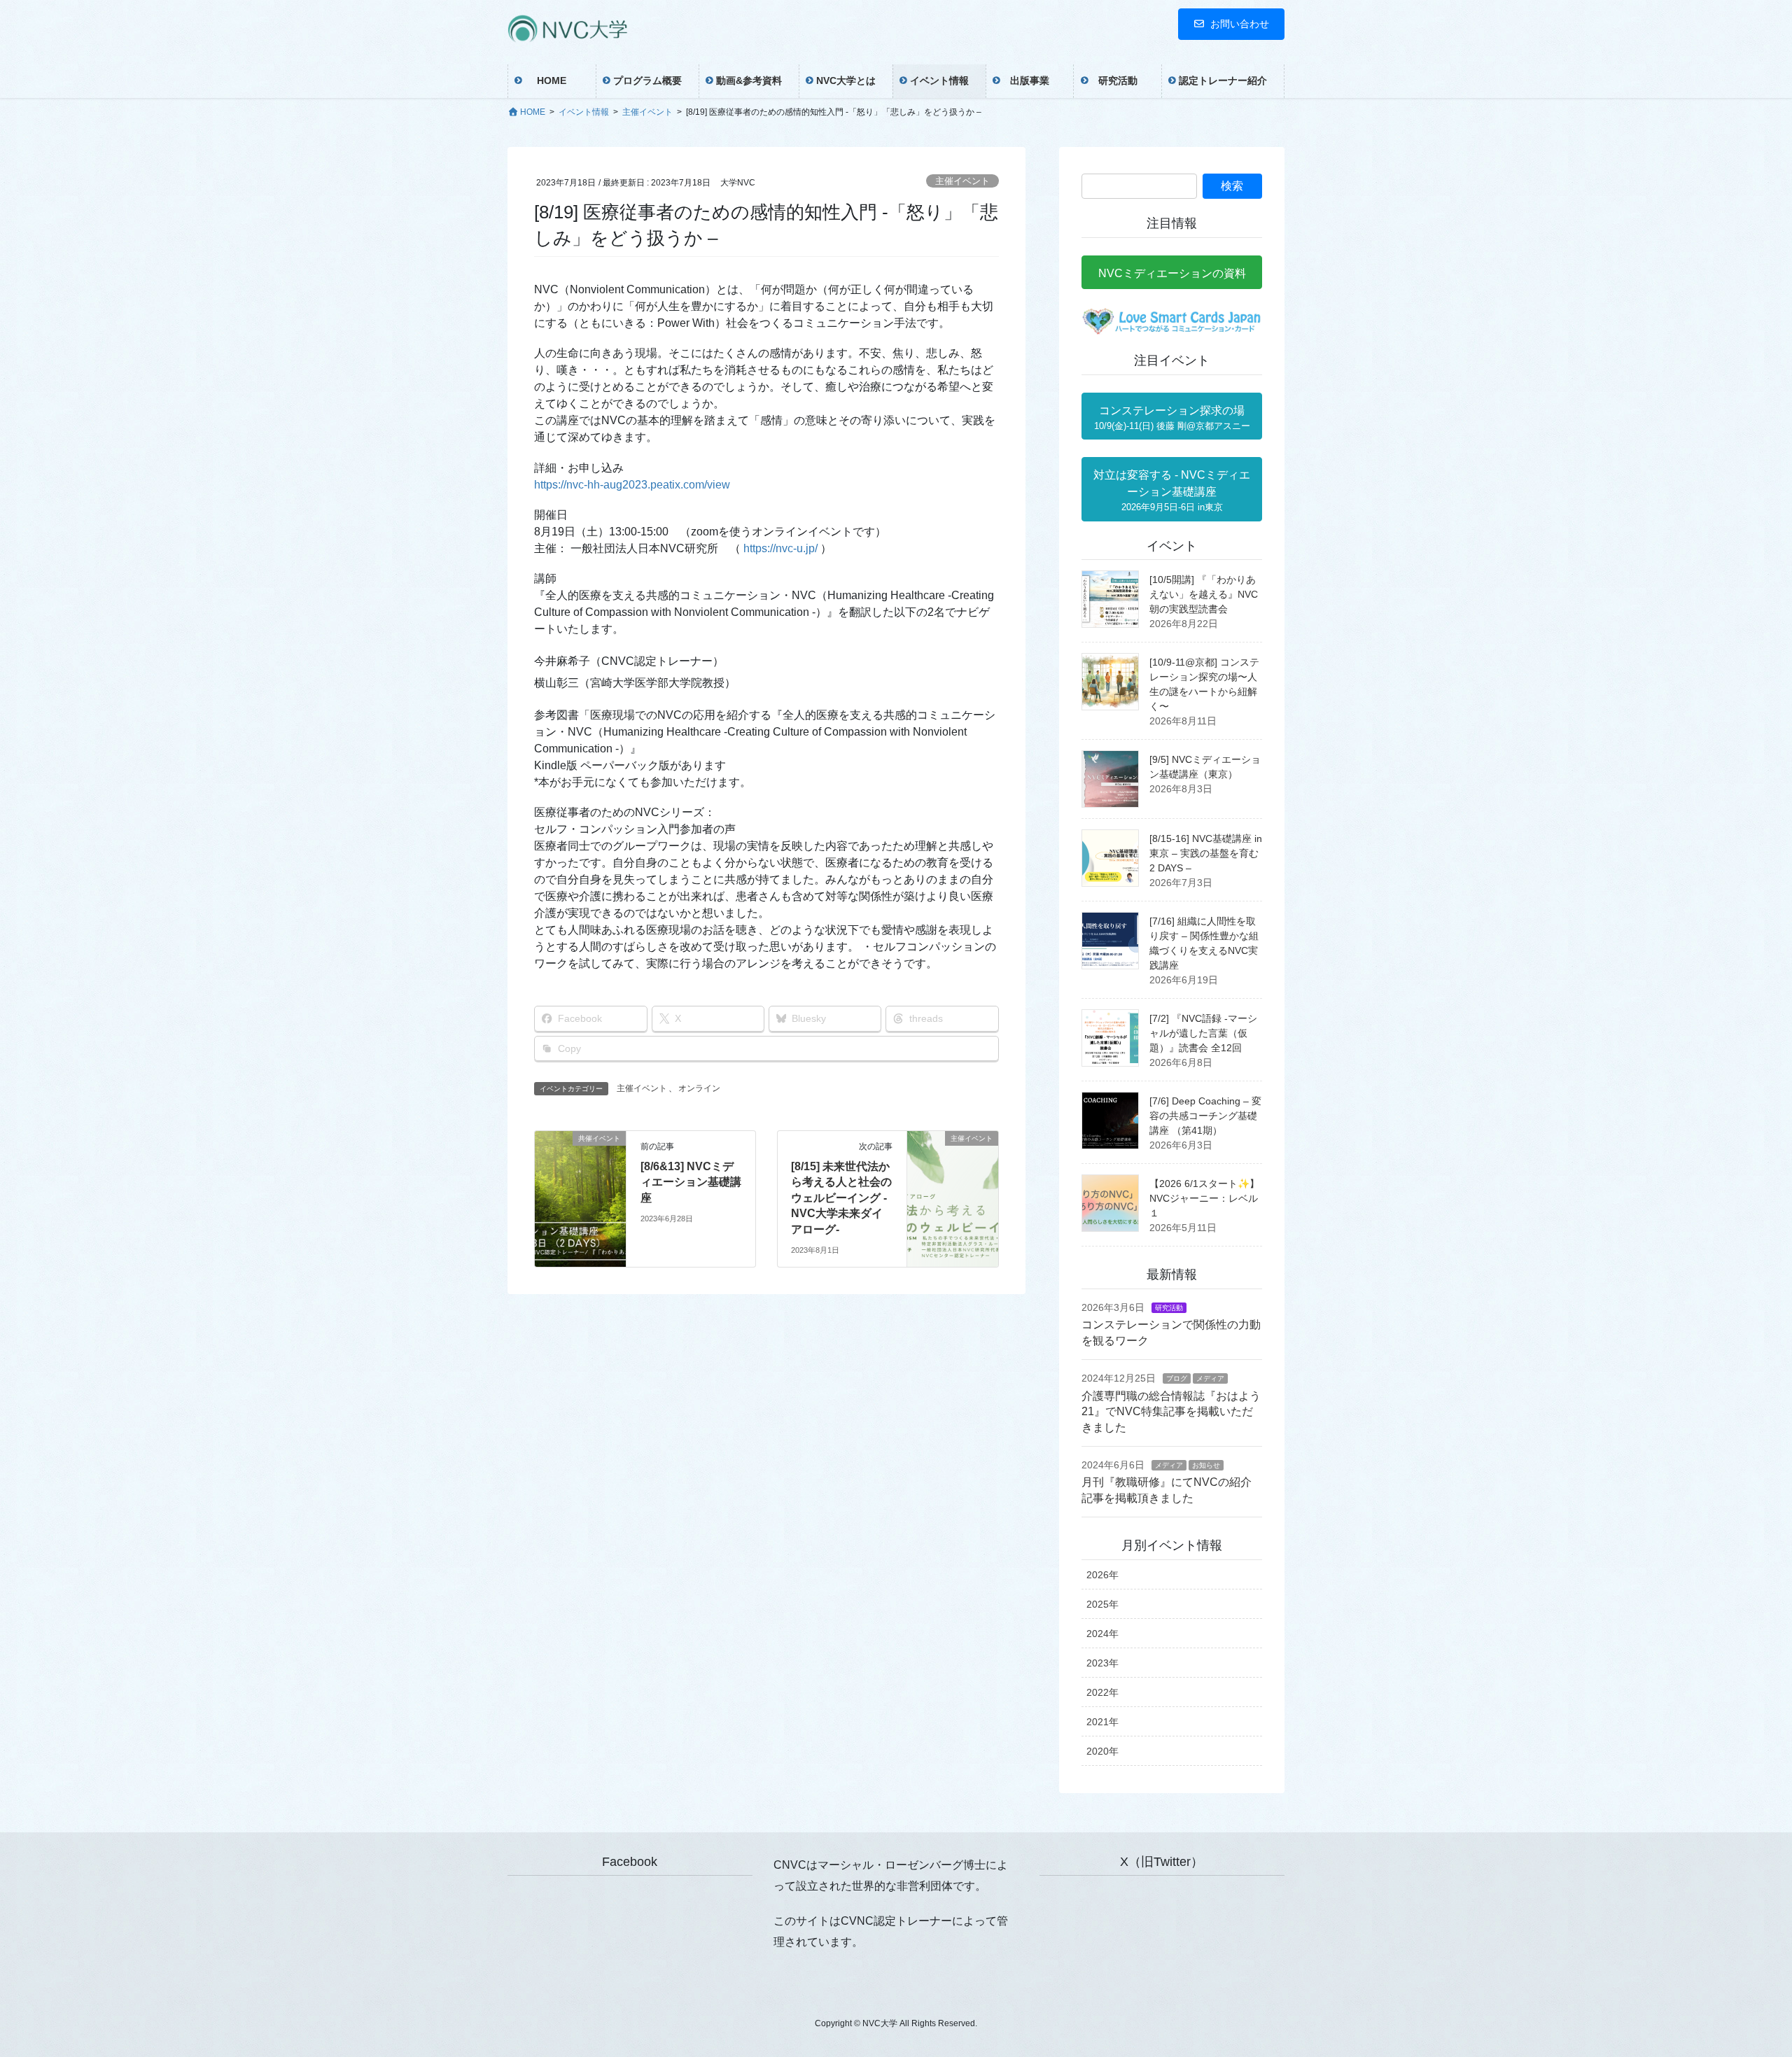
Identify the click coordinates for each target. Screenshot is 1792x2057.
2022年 (1102, 1692)
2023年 (1102, 1663)
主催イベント (962, 181)
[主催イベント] (953, 1182)
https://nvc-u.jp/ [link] (780, 548)
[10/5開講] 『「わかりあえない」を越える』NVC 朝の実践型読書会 (1204, 594)
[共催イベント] (580, 1182)
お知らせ (1206, 1465)
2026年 (1102, 1575)
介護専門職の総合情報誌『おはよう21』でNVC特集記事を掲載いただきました (1171, 1412)
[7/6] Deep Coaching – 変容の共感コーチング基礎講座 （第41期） (1205, 1116)
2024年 (1102, 1634)
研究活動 (1169, 1308)
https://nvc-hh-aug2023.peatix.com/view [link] (632, 485)
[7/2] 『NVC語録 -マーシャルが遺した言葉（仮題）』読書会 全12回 (1203, 1033)
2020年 (1102, 1751)
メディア (1210, 1378)
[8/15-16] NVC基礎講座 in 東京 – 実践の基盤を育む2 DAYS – (1206, 853)
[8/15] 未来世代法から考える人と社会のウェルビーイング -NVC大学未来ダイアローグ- (841, 1198)
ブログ (1177, 1378)
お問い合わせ (1240, 24)
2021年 (1102, 1722)
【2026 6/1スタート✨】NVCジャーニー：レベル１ (1204, 1198)
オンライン (699, 1088)
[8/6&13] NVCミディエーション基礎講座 (691, 1182)
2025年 (1102, 1604)
